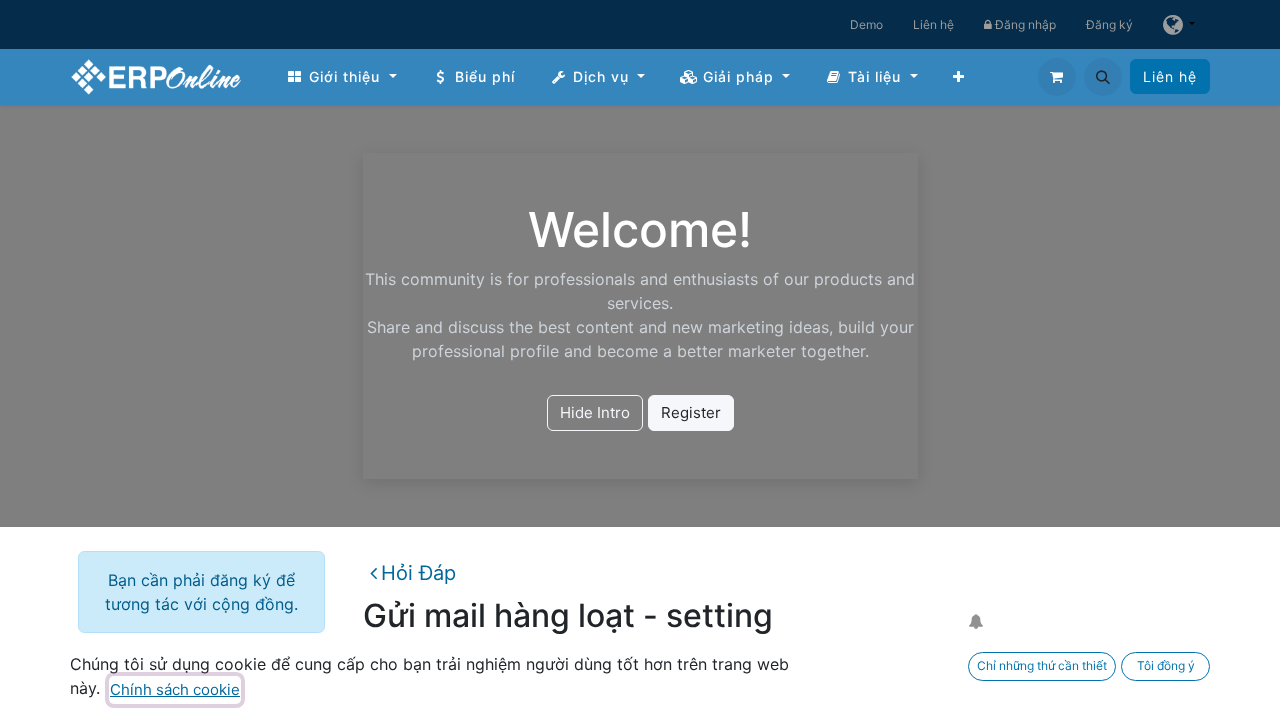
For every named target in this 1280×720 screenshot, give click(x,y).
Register (691, 412)
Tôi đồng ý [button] (1166, 665)
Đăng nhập (1024, 24)
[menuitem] (341, 76)
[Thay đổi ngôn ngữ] (1179, 24)
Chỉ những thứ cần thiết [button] (1042, 665)
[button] (1103, 77)
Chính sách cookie (175, 689)
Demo (866, 24)
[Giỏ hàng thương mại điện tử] (1057, 77)
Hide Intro (595, 412)
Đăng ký (1109, 24)
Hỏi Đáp (418, 573)
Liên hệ (933, 24)
